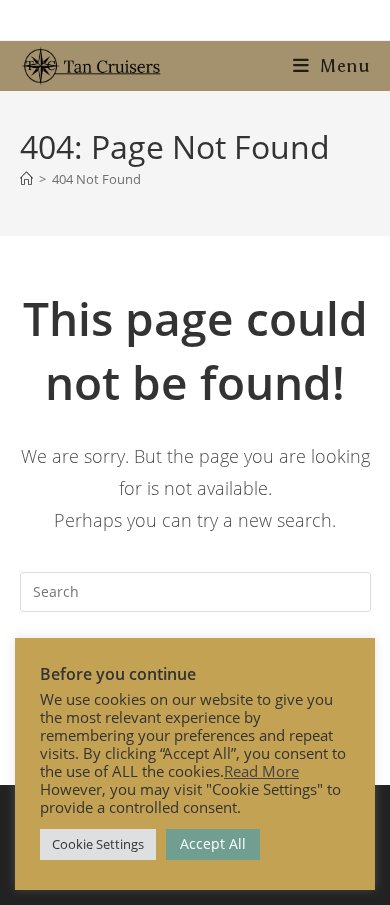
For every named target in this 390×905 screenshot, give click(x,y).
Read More (261, 771)
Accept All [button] (213, 843)
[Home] (26, 179)
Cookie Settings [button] (98, 844)
